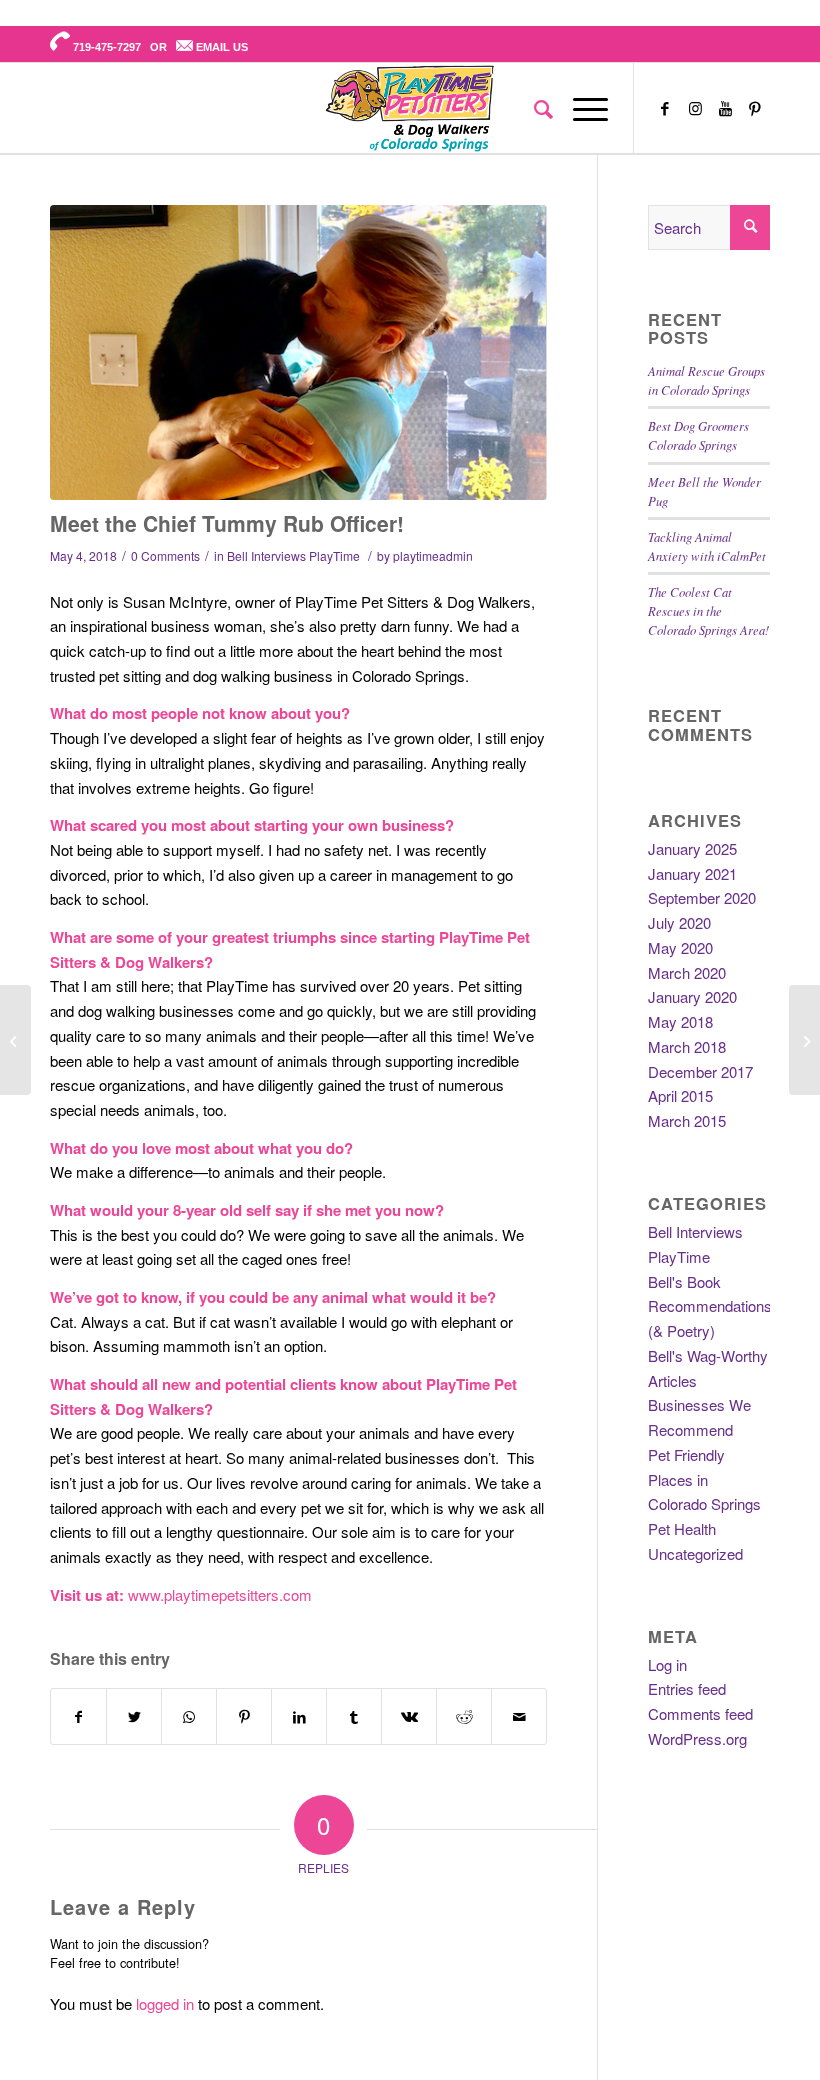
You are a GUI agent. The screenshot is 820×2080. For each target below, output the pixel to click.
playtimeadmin (433, 555)
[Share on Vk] (409, 1717)
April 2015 (680, 1095)
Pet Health (682, 1528)
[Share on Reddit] (464, 1717)
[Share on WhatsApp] (189, 1717)
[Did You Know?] (804, 1040)
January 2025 (692, 848)
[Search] (533, 108)
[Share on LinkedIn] (299, 1717)
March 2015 (687, 1120)
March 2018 (687, 1046)
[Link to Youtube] (725, 108)
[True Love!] (298, 352)
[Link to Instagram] (695, 108)
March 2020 (687, 972)
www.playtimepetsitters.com (220, 1594)
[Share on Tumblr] (354, 1717)
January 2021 (692, 873)
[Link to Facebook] (665, 108)
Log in (667, 1664)
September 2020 (702, 897)
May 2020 (680, 947)
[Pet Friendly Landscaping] (15, 1040)
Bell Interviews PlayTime (293, 555)
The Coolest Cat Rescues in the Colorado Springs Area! (708, 610)
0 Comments (165, 555)
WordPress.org (697, 1738)
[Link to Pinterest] (755, 108)
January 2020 (692, 996)
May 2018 (680, 1021)
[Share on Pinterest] (244, 1717)
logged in (165, 2003)
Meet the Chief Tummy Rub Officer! (227, 523)
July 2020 (679, 922)
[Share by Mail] (519, 1717)
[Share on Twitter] (134, 1717)
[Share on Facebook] (78, 1717)
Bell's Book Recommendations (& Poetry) (710, 1306)
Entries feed (687, 1688)
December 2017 (700, 1071)
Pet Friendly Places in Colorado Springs (704, 1479)
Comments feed (700, 1713)
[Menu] (580, 108)
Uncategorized (695, 1553)
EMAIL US (222, 47)
